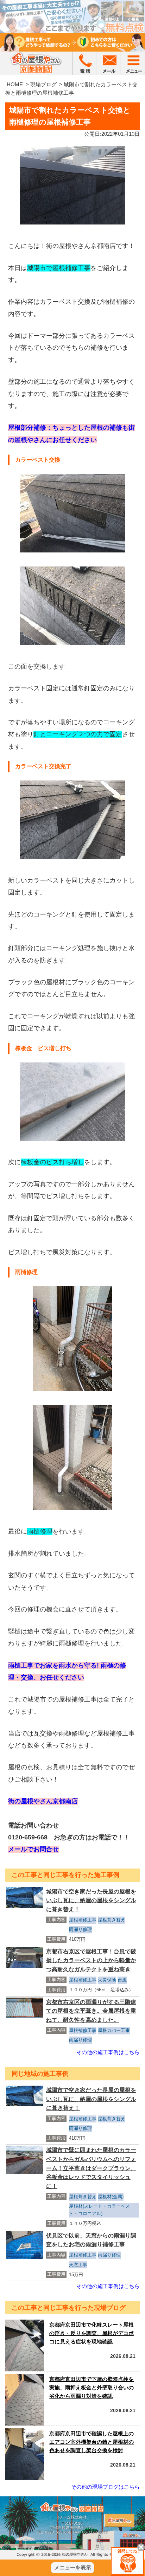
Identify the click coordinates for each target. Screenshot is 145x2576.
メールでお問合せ (33, 1849)
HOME (15, 84)
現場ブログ (43, 84)
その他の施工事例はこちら (108, 2052)
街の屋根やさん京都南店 (43, 1801)
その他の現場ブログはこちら (105, 2487)
